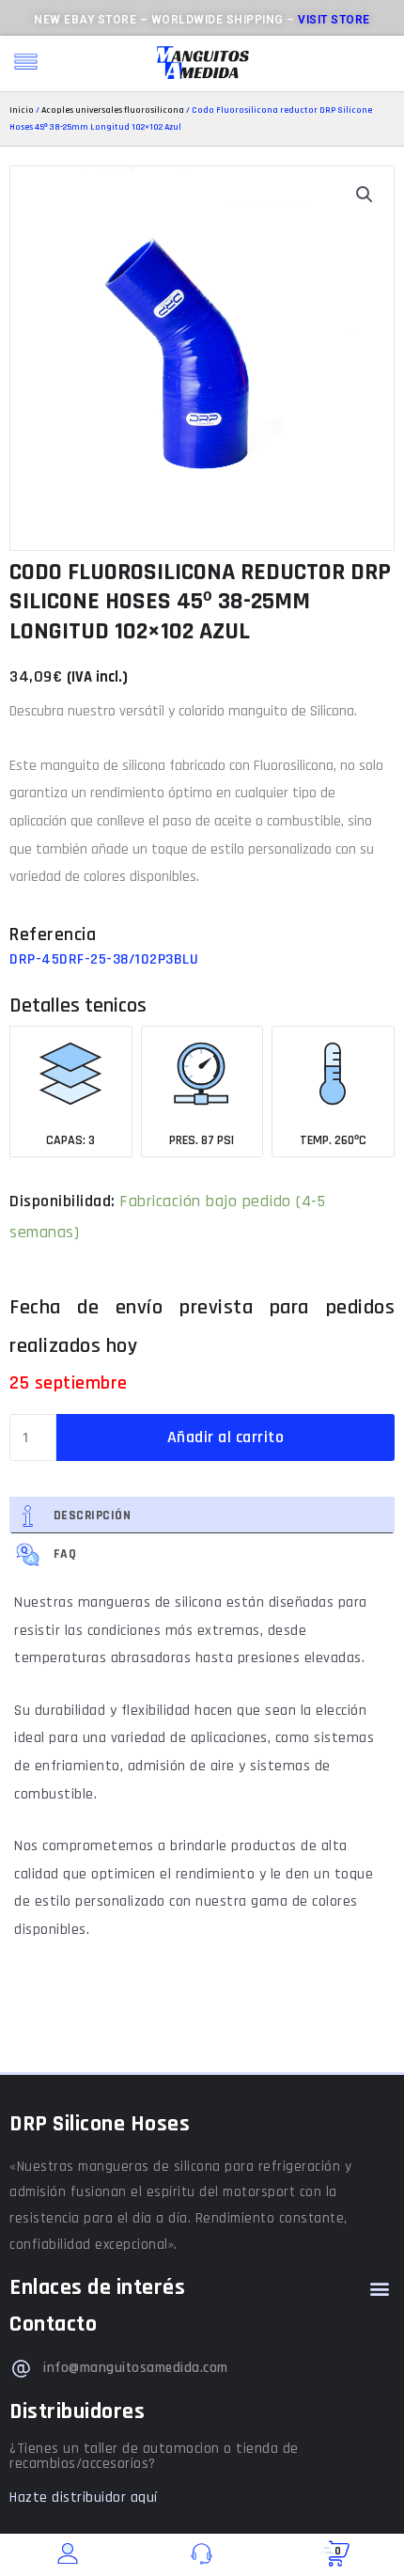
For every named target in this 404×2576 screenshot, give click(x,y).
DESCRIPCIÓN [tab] (93, 1516)
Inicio (22, 110)
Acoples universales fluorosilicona (113, 110)
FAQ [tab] (65, 1554)
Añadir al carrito (226, 1437)
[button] (365, 195)
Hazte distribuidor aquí (84, 2497)
